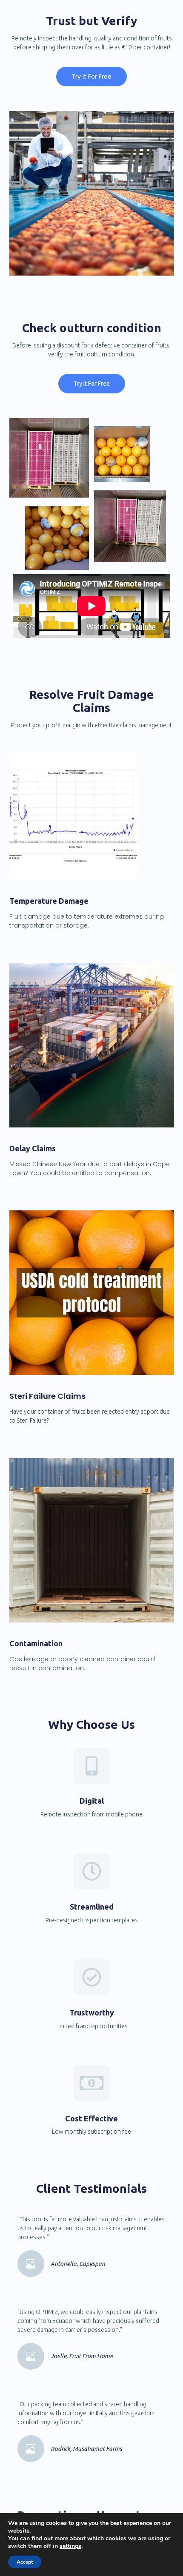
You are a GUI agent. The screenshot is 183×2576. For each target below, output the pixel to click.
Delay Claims (33, 1148)
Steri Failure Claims (47, 1396)
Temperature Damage (49, 901)
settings (70, 2546)
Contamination (36, 1643)
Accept (25, 2562)
